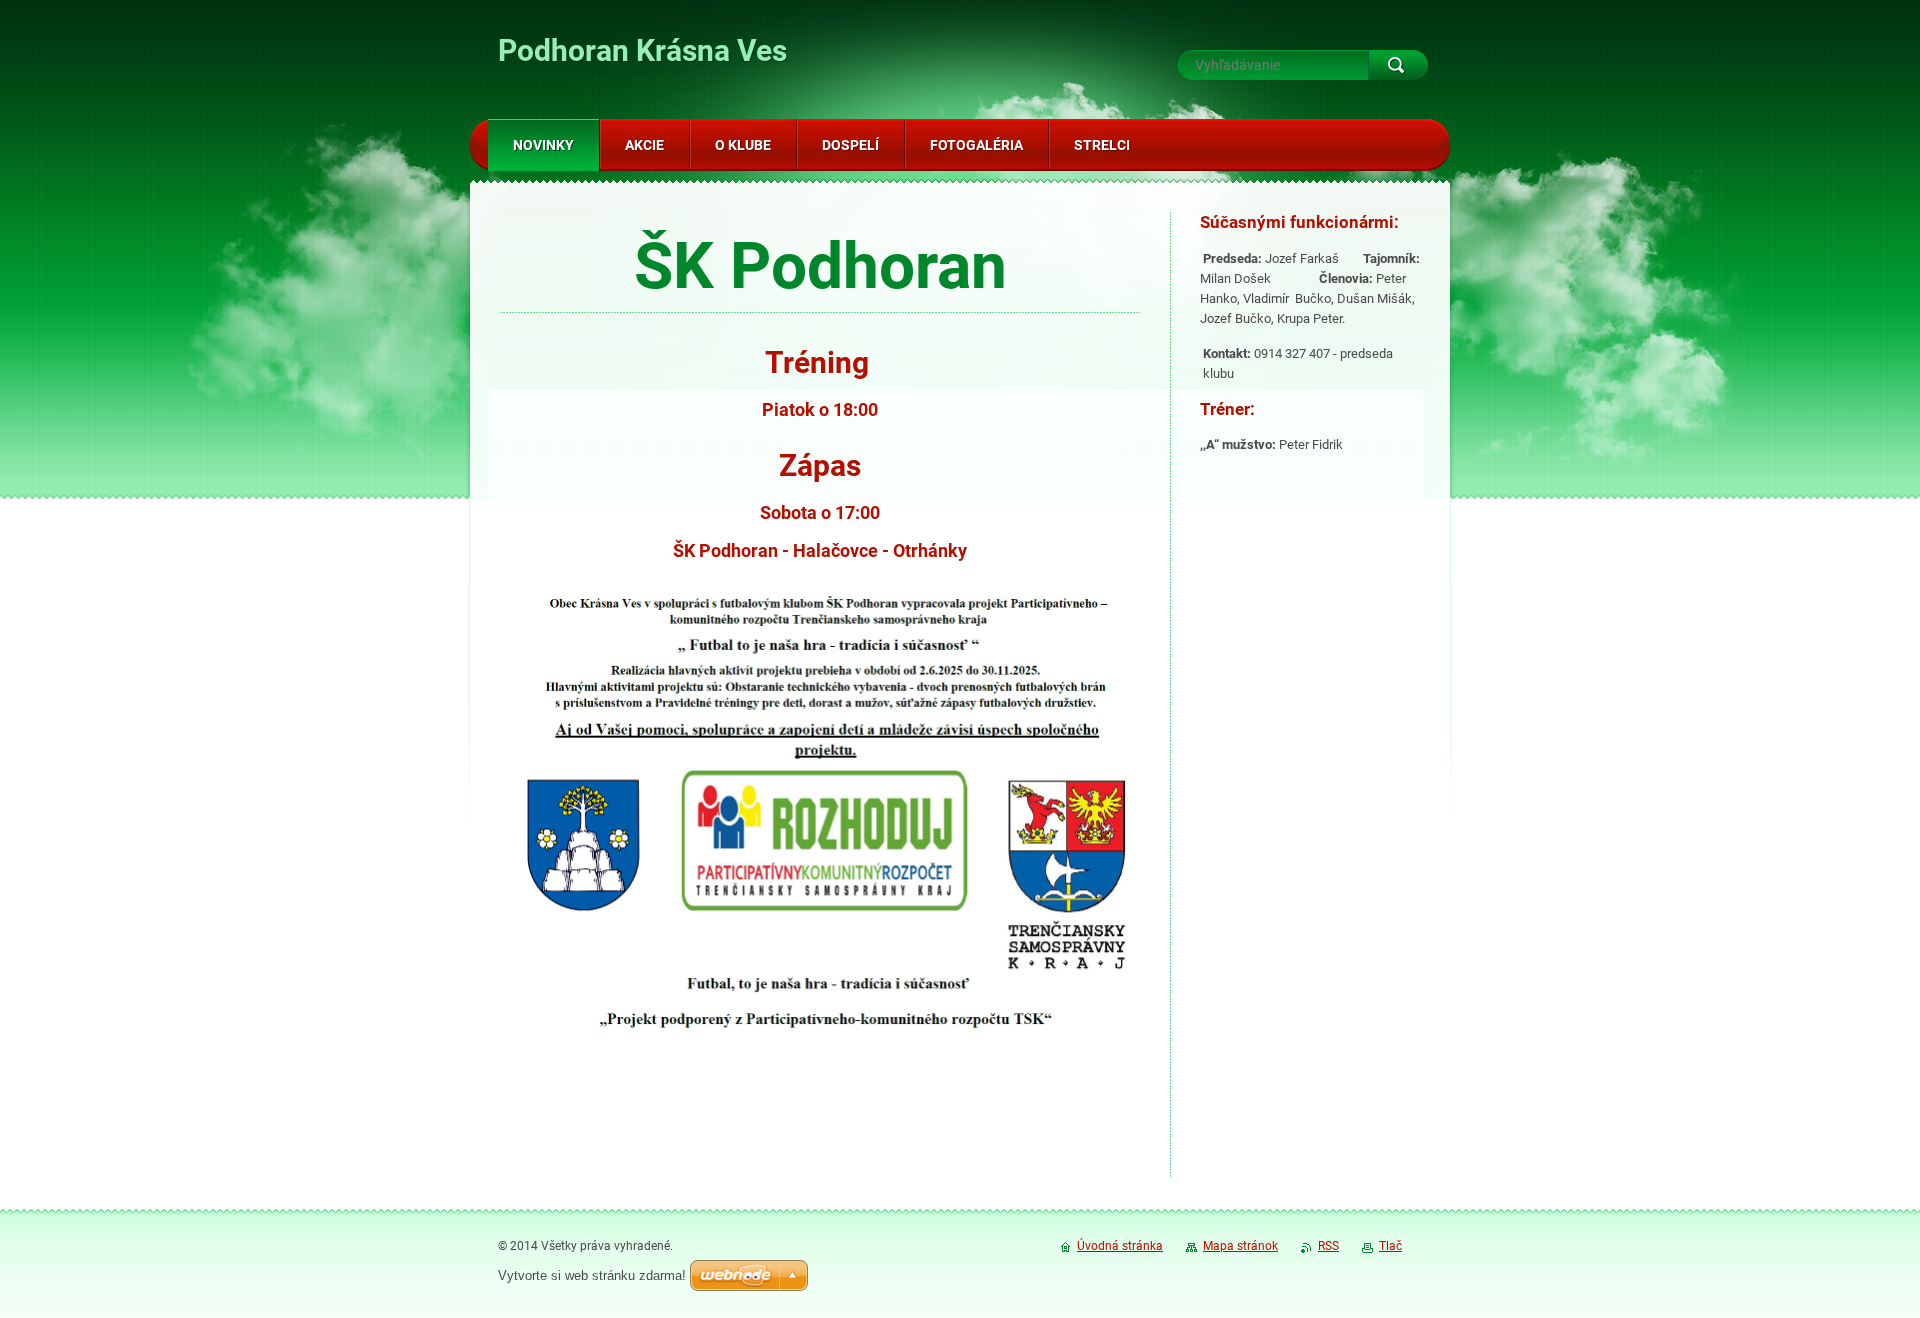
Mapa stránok (1240, 1246)
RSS (1328, 1246)
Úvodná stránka (1120, 1246)
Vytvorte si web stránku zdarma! (592, 1275)
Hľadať (1398, 65)
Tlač (1390, 1246)
